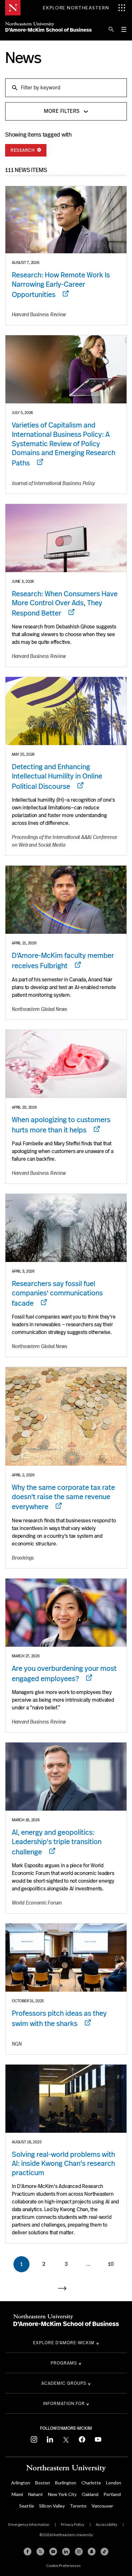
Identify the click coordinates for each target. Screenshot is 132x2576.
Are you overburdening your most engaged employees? (64, 1674)
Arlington (21, 2483)
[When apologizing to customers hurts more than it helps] (66, 1064)
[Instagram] (79, 2552)
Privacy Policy (73, 2524)
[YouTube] (53, 2552)
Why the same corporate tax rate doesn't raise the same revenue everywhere (63, 1497)
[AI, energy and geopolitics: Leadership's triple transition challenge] (66, 1777)
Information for (64, 2403)
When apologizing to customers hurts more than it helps (61, 1125)
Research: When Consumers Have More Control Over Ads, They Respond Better (65, 603)
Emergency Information (29, 2524)
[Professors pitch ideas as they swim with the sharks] (66, 1958)
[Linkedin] (66, 2552)
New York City (62, 2494)
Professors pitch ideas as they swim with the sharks (59, 2018)
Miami (17, 2494)
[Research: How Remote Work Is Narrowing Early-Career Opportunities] (66, 220)
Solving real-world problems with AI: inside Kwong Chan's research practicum (63, 2164)
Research (23, 150)
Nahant (36, 2494)
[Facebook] (28, 2552)
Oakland (90, 2494)
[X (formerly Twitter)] (40, 2552)
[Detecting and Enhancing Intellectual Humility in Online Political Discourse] (66, 711)
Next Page (66, 2288)
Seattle (27, 2506)
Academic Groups (64, 2383)
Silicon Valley (52, 2506)
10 (111, 2264)
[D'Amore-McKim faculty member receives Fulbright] (66, 900)
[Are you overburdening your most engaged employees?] (66, 1613)
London (114, 2483)
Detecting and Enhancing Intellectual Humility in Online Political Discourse (57, 776)
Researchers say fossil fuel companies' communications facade (57, 1293)
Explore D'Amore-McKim (64, 2343)
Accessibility (107, 2524)
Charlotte (91, 2483)
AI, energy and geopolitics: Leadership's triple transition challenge (57, 1842)
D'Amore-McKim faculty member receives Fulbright (63, 961)
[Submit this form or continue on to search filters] (14, 87)
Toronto (78, 2506)
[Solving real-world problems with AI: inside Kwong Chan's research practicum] (66, 2099)
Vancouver (102, 2506)
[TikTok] (104, 2552)
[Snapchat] (92, 2552)
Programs (64, 2363)
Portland (112, 2494)
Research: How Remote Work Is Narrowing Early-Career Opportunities (61, 285)
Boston (43, 2483)
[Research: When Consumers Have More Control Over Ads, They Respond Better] (66, 538)
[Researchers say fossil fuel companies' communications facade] (66, 1228)
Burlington (66, 2483)
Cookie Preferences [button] (63, 2566)
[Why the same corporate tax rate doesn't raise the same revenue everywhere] (66, 1416)
